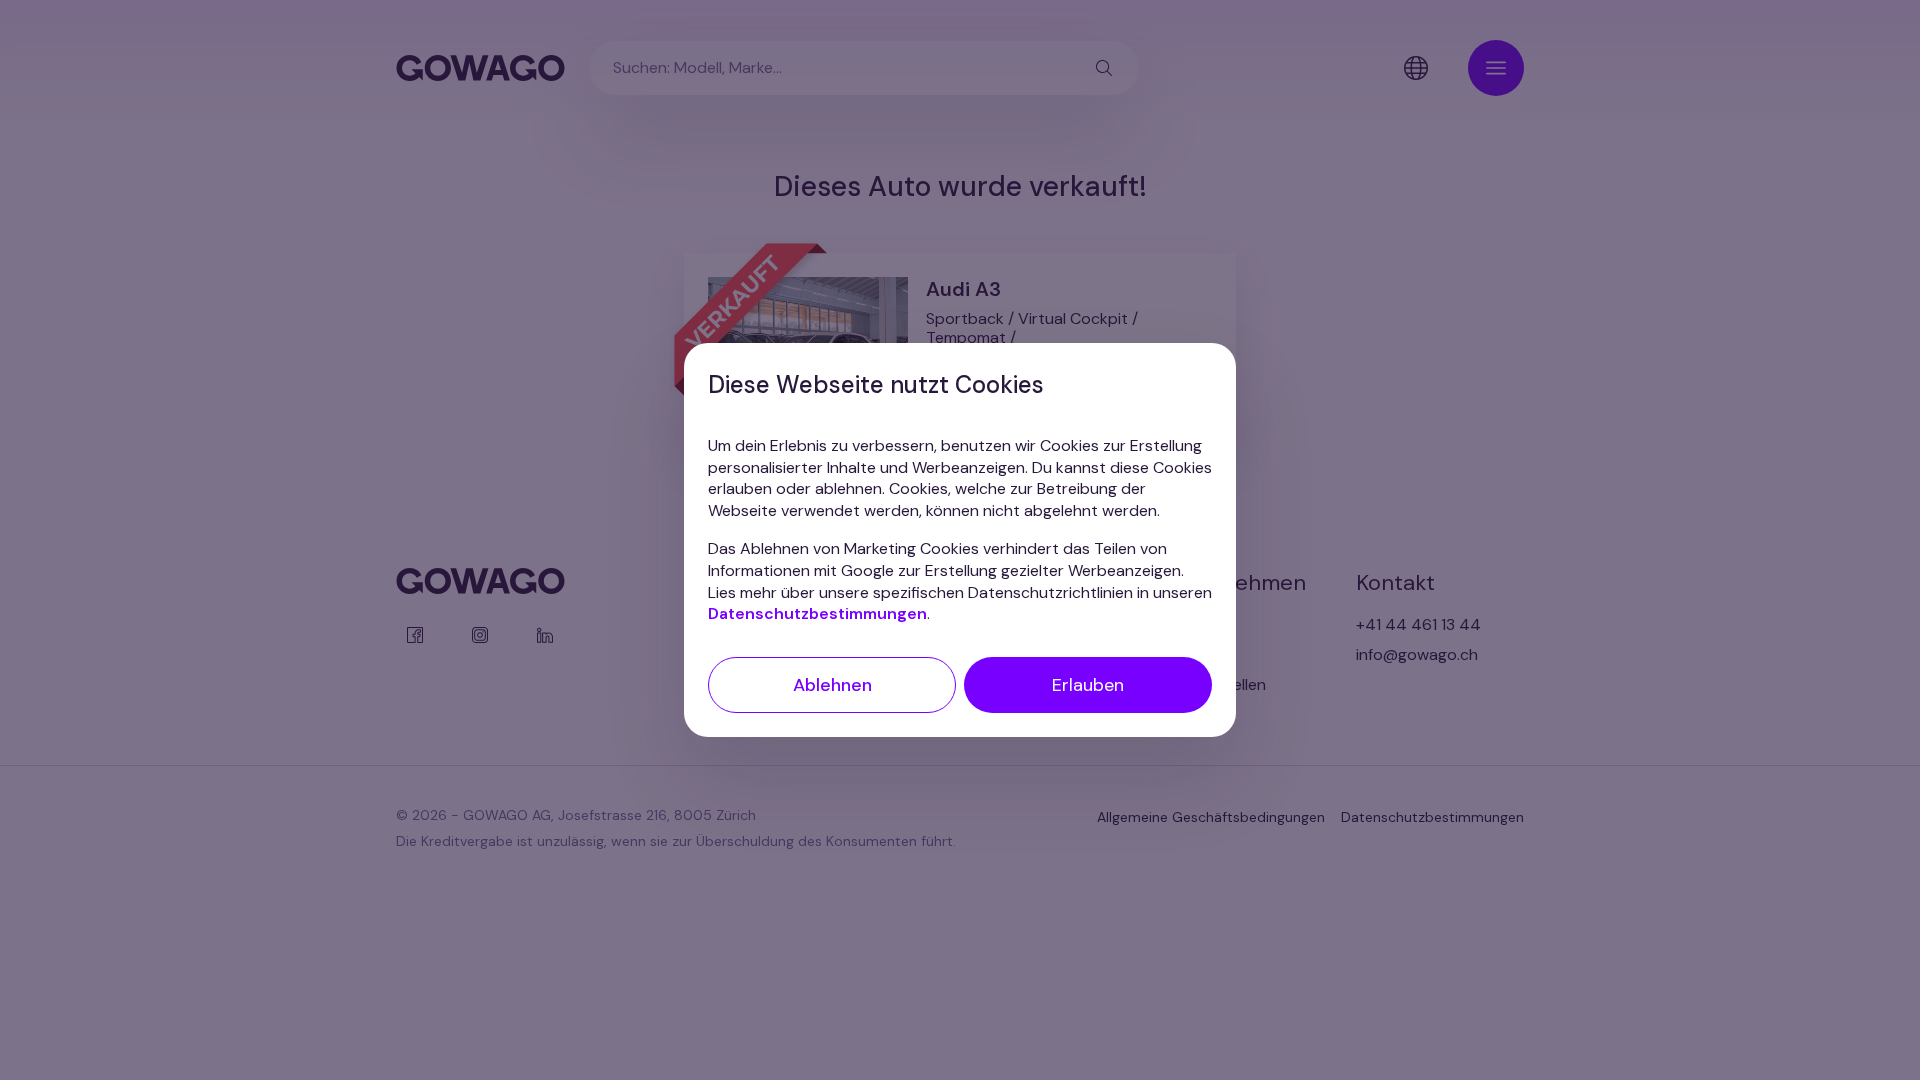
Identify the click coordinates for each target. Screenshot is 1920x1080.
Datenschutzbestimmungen (817, 613)
